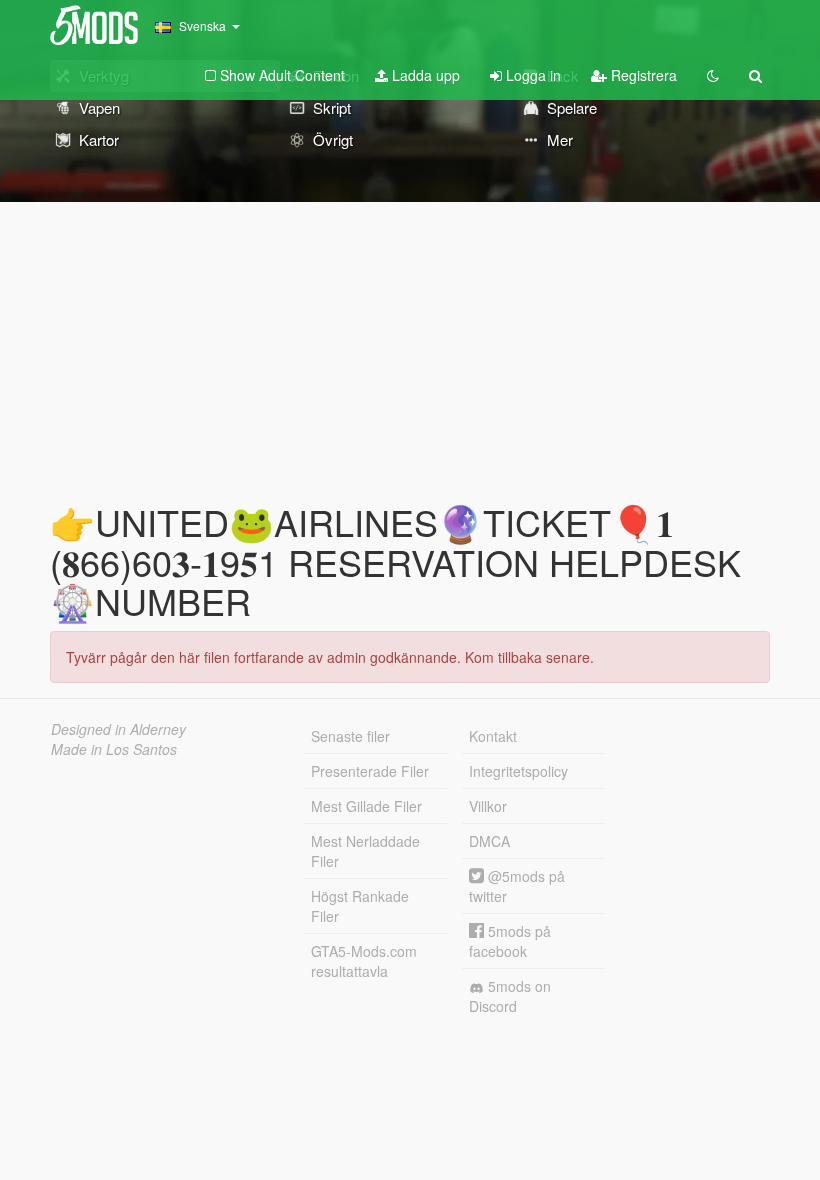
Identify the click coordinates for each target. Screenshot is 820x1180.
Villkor (488, 806)
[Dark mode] (713, 75)
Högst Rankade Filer (360, 906)
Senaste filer (350, 736)
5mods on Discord (510, 996)
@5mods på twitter (517, 886)
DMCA (489, 841)
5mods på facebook (510, 941)
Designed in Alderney (118, 729)
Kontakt (493, 736)
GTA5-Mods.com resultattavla (364, 961)
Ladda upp (424, 75)
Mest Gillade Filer (366, 806)
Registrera (642, 75)
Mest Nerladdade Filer (365, 851)
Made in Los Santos (114, 749)
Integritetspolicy (518, 771)
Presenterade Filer (370, 771)
